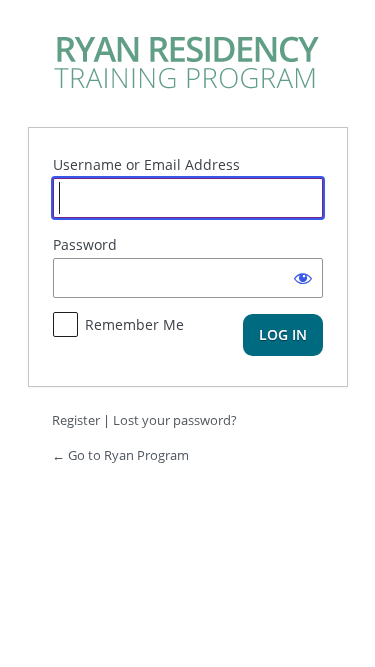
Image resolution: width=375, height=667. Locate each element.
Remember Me (134, 324)
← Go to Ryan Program (120, 455)
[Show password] (303, 278)
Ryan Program (188, 61)
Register (76, 420)
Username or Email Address (146, 164)
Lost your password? (175, 420)
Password (85, 244)
